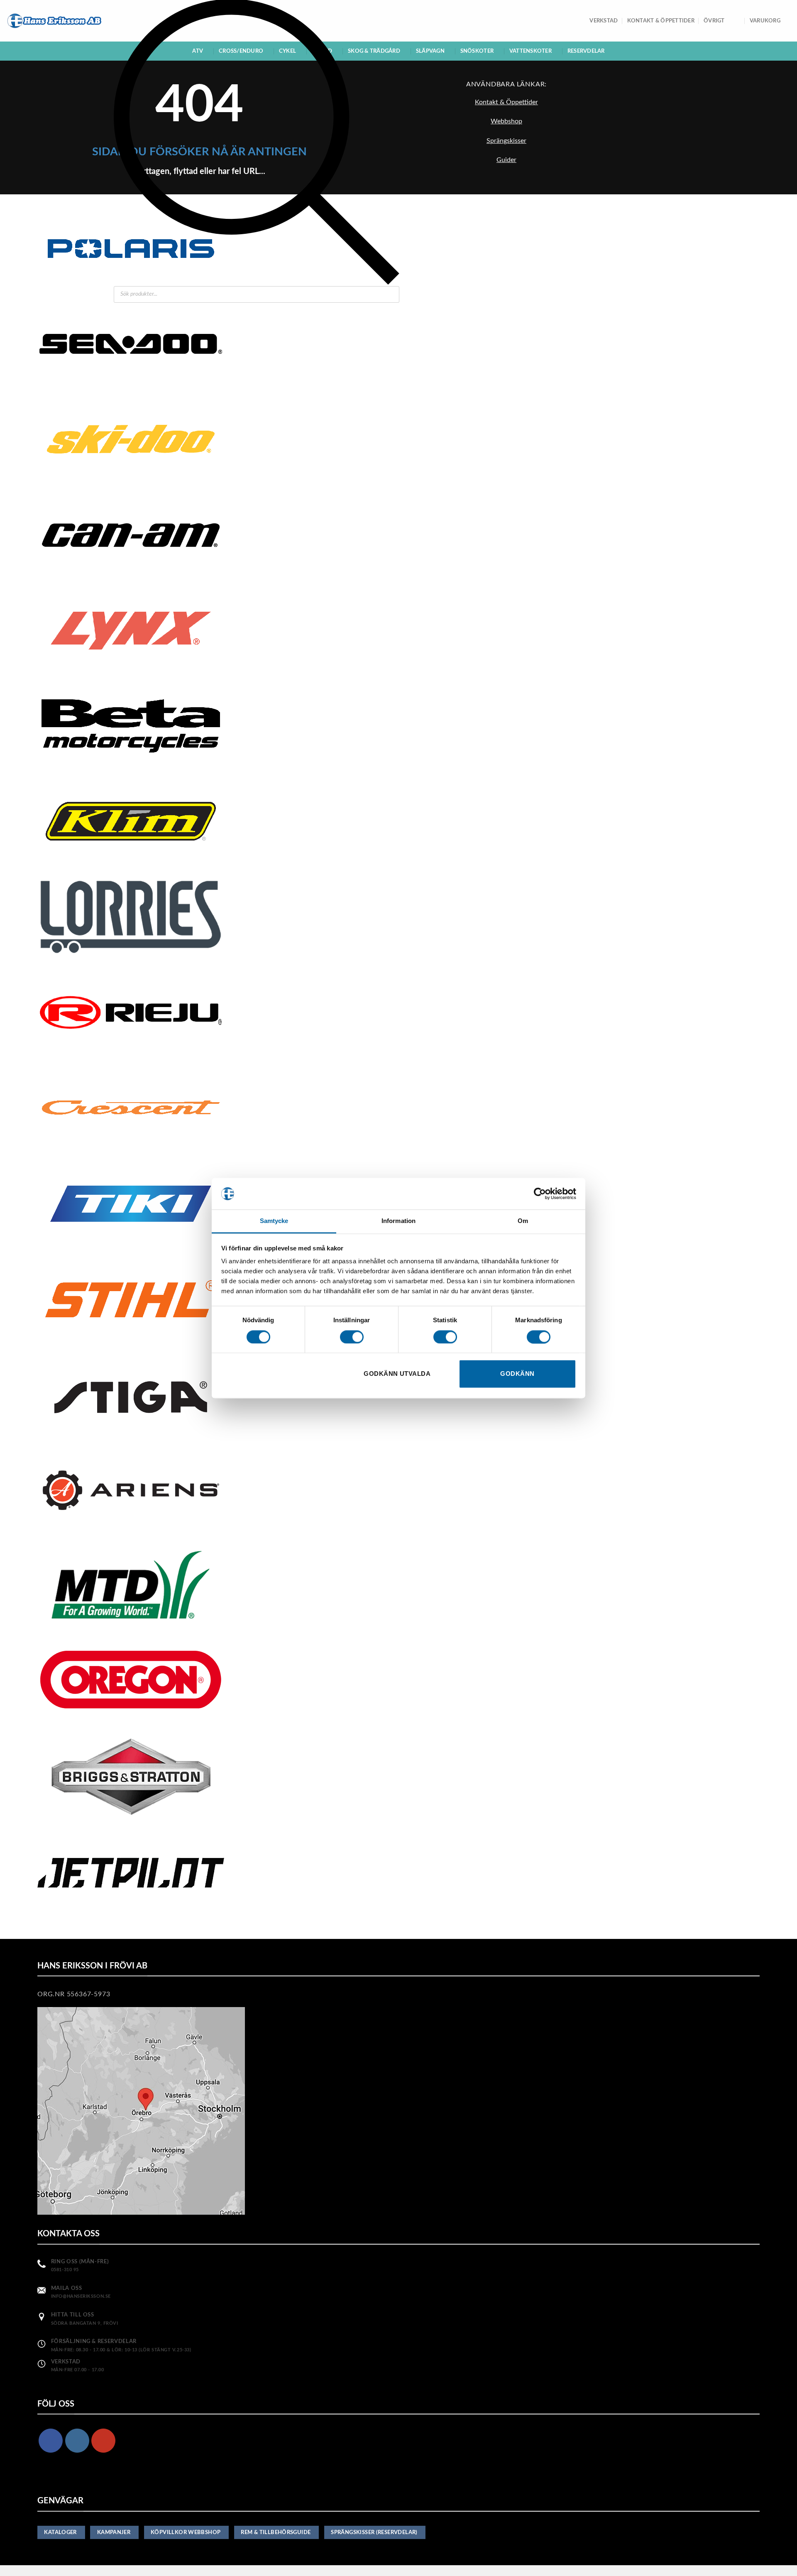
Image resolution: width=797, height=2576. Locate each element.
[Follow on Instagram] (77, 2441)
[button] (770, 21)
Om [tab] (523, 1221)
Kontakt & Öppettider (661, 21)
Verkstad (604, 21)
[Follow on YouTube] (103, 2441)
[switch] (352, 1337)
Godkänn (517, 1374)
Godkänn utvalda (397, 1374)
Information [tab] (398, 1221)
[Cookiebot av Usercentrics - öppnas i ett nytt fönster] (540, 1194)
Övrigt (714, 21)
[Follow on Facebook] (51, 2441)
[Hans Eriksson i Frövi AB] (54, 21)
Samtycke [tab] (274, 1221)
